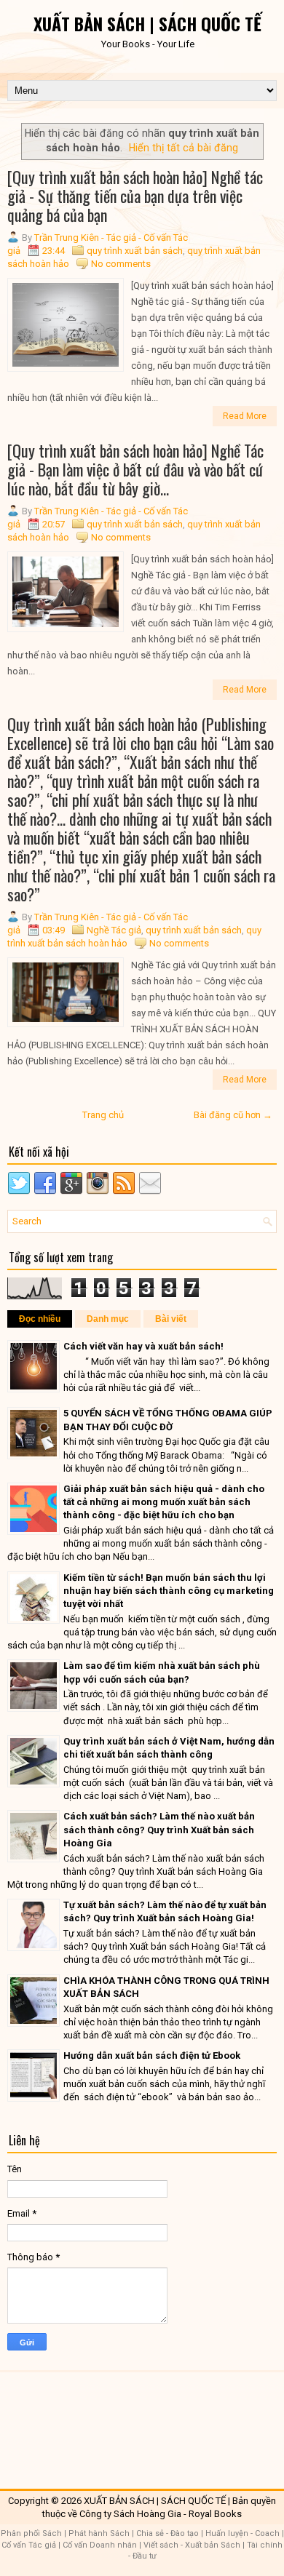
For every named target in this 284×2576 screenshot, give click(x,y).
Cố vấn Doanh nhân (100, 2545)
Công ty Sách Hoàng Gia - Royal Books (161, 2514)
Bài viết (171, 1319)
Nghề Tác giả (114, 930)
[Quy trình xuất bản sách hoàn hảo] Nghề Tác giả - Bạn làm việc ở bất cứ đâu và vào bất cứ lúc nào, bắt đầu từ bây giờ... (135, 469)
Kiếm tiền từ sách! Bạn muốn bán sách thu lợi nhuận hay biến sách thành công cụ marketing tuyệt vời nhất (169, 1591)
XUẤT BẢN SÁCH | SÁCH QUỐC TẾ (147, 23)
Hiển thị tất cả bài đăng (184, 148)
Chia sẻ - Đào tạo (167, 2533)
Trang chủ (103, 1115)
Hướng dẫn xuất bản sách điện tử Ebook (152, 2055)
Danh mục (108, 1319)
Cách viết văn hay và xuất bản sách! (143, 1346)
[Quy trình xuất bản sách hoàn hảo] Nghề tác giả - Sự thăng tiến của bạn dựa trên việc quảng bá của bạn (135, 196)
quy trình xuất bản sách (135, 251)
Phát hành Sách (99, 2533)
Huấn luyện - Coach (242, 2533)
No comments (121, 264)
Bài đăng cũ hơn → (233, 1115)
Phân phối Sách (31, 2533)
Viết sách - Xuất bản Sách (192, 2545)
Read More (245, 416)
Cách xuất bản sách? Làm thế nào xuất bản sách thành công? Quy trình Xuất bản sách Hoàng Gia (159, 1829)
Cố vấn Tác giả (29, 2545)
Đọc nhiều (40, 1319)
